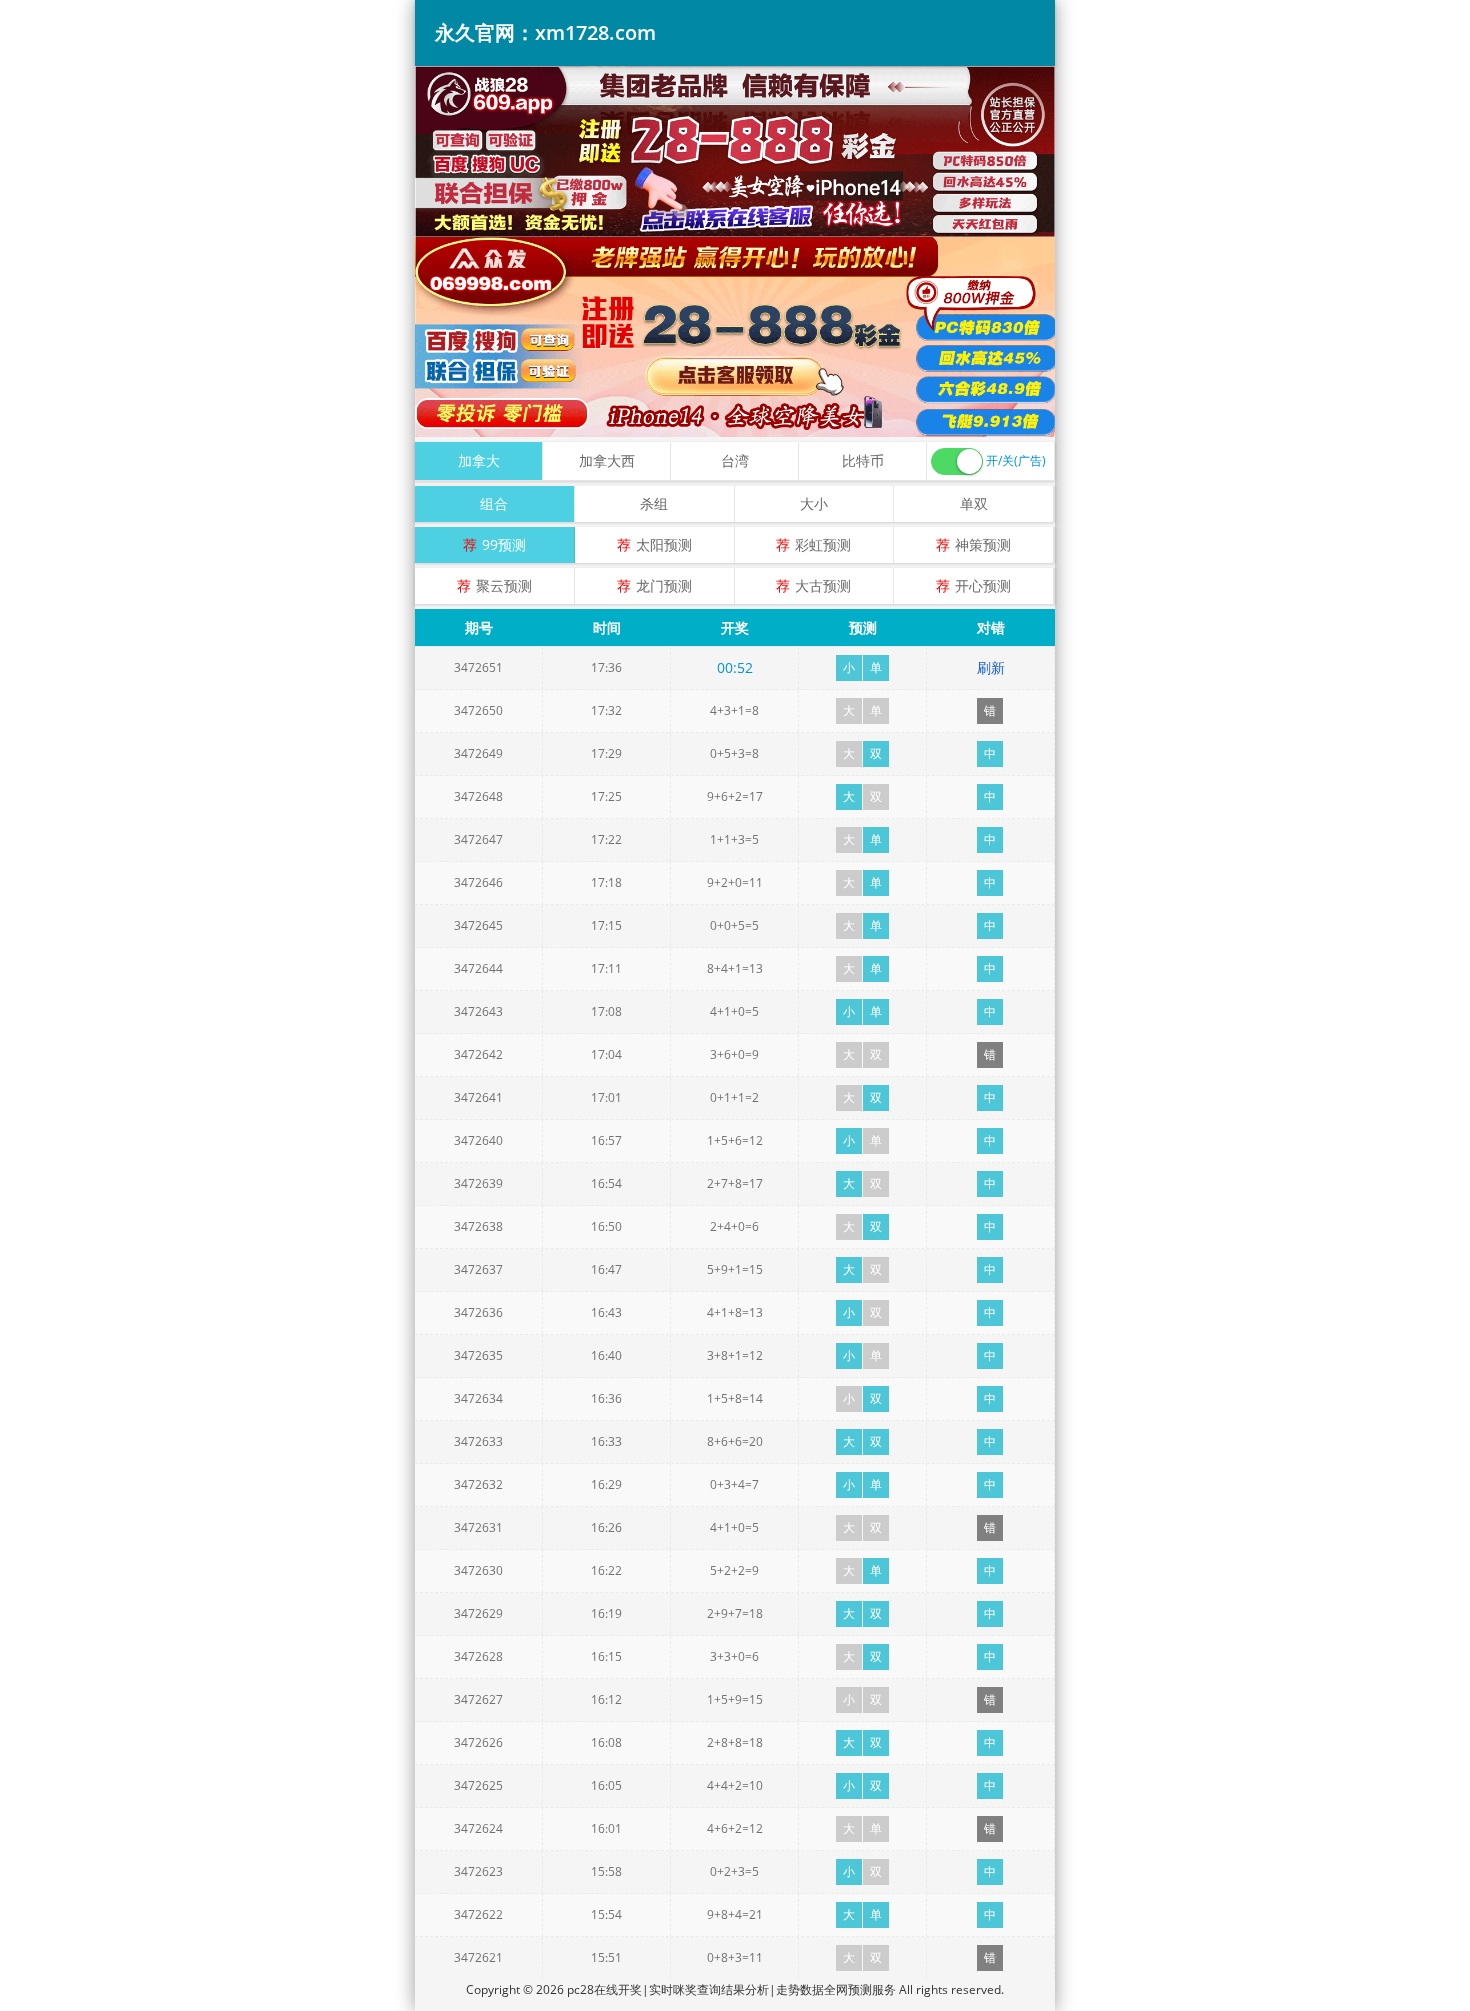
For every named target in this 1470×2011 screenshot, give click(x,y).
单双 (974, 503)
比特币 (863, 460)
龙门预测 (664, 585)
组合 (494, 503)
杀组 (654, 503)
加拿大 (479, 460)
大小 (814, 503)
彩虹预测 (823, 544)
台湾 (735, 460)
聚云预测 (504, 585)
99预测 (504, 544)
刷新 (991, 667)
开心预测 (983, 585)
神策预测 (983, 544)
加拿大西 (607, 460)
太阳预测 (664, 544)
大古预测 (823, 585)
